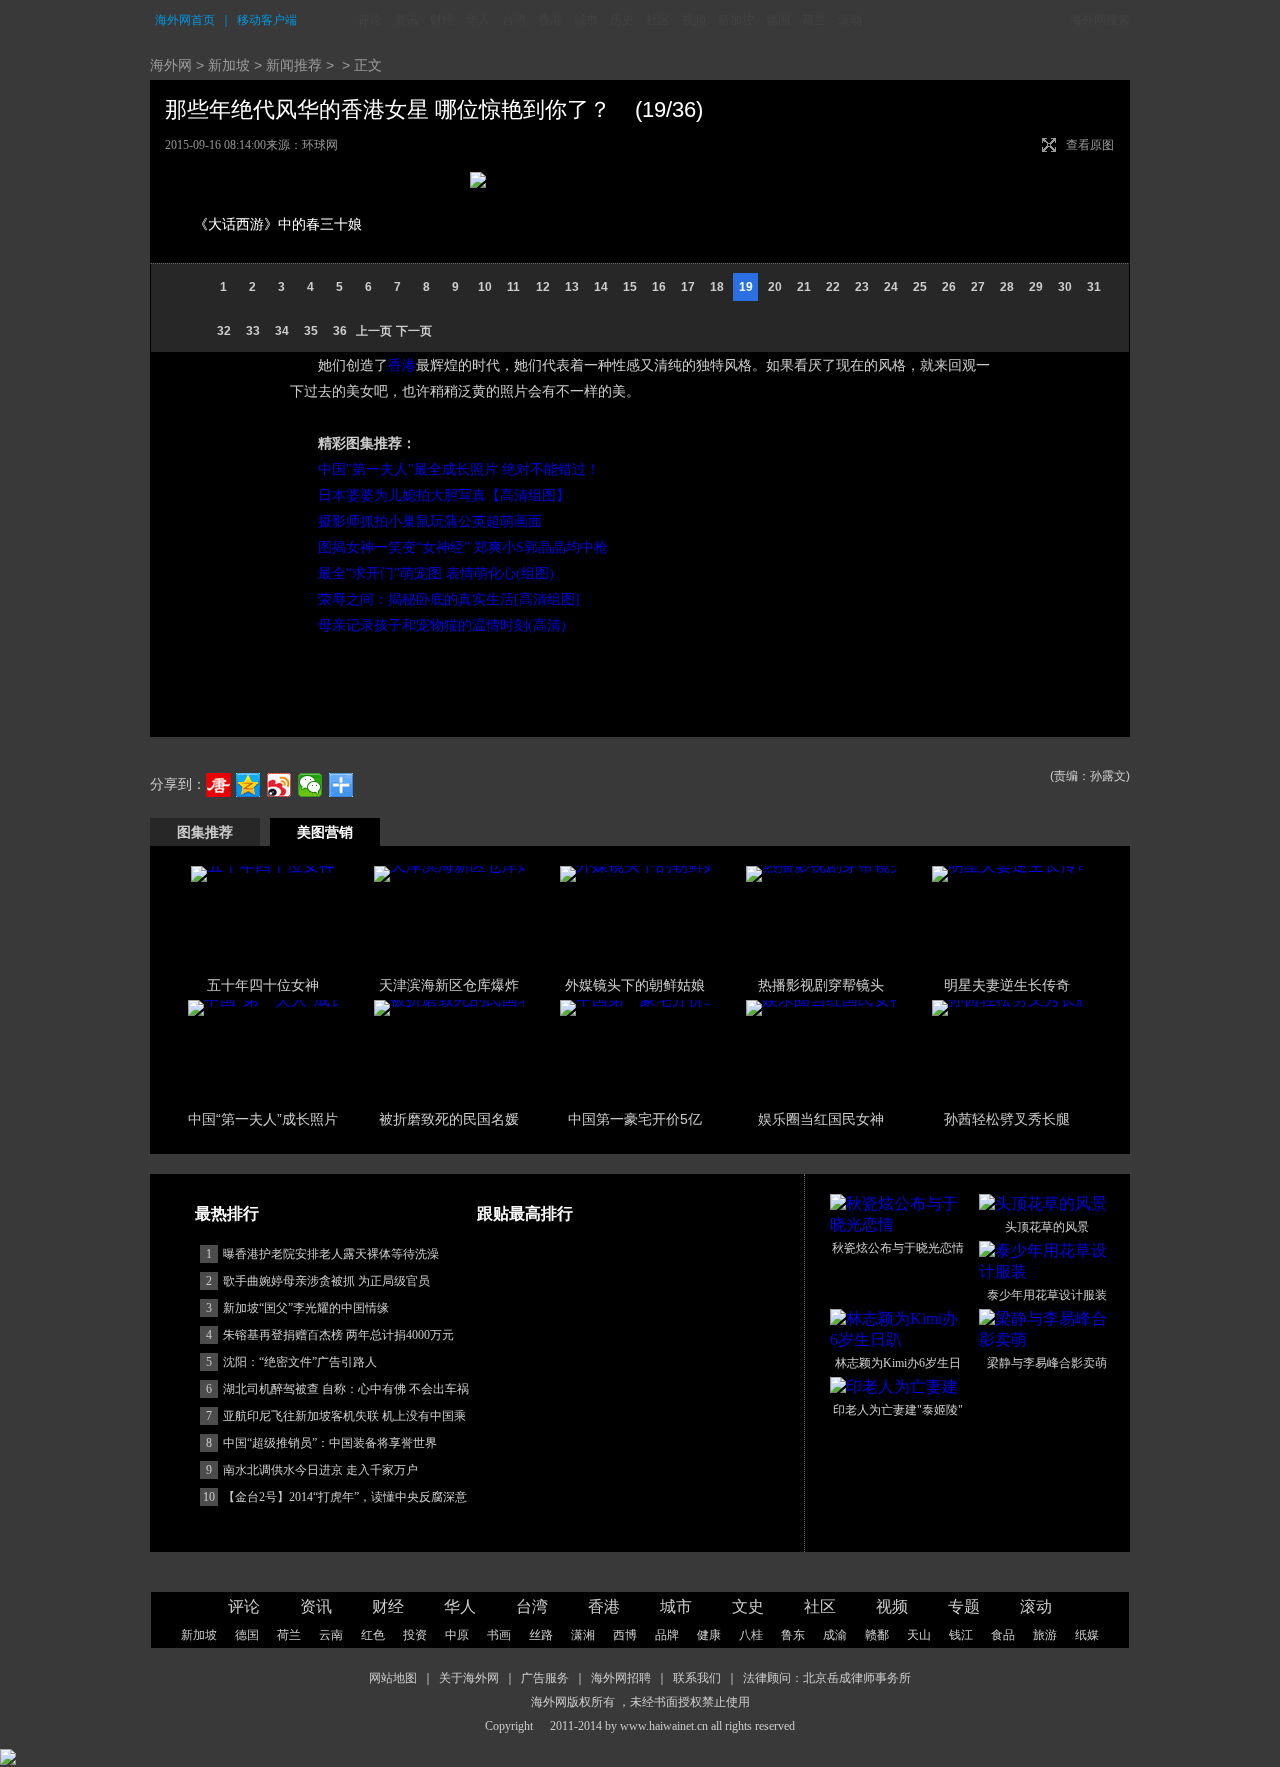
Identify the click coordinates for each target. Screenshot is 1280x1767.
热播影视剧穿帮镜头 (821, 985)
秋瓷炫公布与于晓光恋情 (898, 1248)
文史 (748, 1606)
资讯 (406, 20)
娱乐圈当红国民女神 (821, 1119)
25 (920, 287)
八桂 (751, 1635)
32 (224, 331)
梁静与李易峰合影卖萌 (1047, 1363)
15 (630, 287)
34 (282, 331)
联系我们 (697, 1678)
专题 (964, 1606)
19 (746, 287)
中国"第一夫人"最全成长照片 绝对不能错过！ (459, 469)
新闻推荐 (294, 65)
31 (1094, 287)
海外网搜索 (1100, 20)
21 (804, 287)
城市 (586, 20)
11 (513, 287)
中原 (457, 1635)
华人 (478, 20)
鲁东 (793, 1635)
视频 (694, 20)
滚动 (850, 20)
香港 (550, 20)
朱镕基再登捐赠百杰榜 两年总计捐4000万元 (338, 1335)
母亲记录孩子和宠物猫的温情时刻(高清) (442, 625)
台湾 (514, 20)
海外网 (171, 65)
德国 (778, 20)
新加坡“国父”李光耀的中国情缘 (306, 1308)
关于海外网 (469, 1678)
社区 (658, 20)
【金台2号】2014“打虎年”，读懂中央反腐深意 (345, 1497)
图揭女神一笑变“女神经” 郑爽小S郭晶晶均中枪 (463, 547)
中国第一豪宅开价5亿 (635, 1119)
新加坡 (736, 20)
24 (891, 287)
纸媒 (1087, 1635)
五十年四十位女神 (263, 985)
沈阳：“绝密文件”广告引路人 (300, 1362)
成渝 (835, 1635)
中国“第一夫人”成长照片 (263, 1119)
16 (659, 287)
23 (862, 287)
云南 (331, 1635)
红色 (373, 1635)
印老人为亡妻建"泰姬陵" (898, 1410)
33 (253, 331)
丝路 (541, 1635)
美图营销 (325, 832)
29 (1036, 287)
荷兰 (814, 20)
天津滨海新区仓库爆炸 (449, 985)
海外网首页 (185, 20)
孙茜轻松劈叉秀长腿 (1007, 1119)
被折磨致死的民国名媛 (449, 1119)
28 (1007, 287)
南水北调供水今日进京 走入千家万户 (320, 1470)
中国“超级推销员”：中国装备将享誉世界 (330, 1443)
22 (833, 287)
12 (543, 287)
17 (688, 287)
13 (572, 287)
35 (311, 331)
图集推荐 (205, 832)
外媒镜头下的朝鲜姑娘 (635, 985)
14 (601, 287)
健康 (709, 1635)
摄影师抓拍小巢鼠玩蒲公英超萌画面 (430, 521)
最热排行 (227, 1213)
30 (1065, 287)
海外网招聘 (621, 1678)
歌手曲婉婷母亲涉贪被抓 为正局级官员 (326, 1281)
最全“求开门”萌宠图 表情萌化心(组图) (436, 573)
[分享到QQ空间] (248, 785)
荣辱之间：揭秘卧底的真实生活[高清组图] (449, 599)
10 (485, 287)
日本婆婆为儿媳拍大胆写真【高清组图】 (444, 495)
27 (978, 287)
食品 (1003, 1635)
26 (949, 287)
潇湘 (583, 1635)
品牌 (667, 1635)
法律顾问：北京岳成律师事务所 (827, 1678)
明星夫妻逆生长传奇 (1007, 985)
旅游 (1045, 1635)
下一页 (414, 331)
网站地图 (393, 1678)
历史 (622, 20)
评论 (370, 20)
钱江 (961, 1635)
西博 (625, 1635)
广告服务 (545, 1678)
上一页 (374, 331)
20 (775, 287)
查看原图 (1090, 145)
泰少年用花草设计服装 (1047, 1295)
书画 (499, 1635)
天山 (919, 1635)
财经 (442, 20)
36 (340, 331)
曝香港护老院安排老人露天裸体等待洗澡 (331, 1254)
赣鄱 (877, 1635)
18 (717, 287)
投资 (415, 1635)
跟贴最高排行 (525, 1213)
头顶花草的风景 (1047, 1227)
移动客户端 (267, 20)
